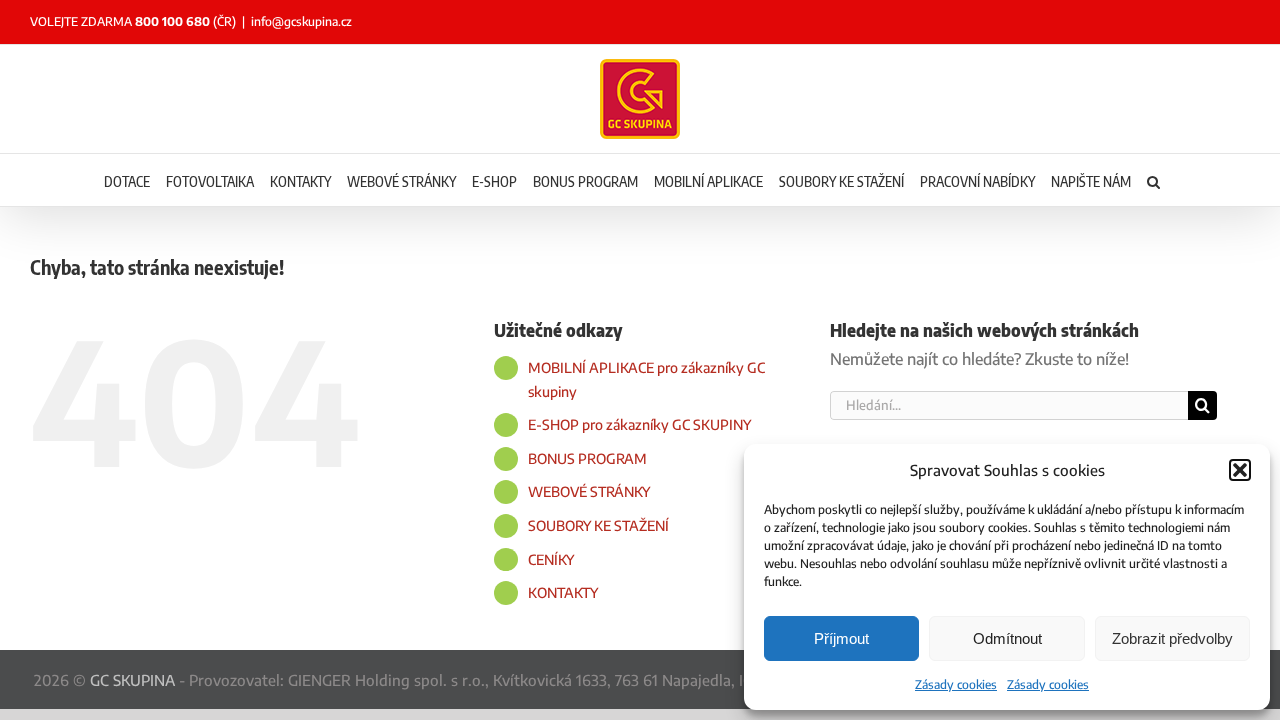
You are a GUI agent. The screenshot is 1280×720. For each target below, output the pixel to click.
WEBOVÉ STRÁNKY (589, 491)
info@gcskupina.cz (301, 21)
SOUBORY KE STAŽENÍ (598, 525)
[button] (1240, 470)
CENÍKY (551, 559)
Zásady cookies (956, 684)
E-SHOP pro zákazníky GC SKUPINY (639, 424)
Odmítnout (1007, 638)
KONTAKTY (563, 592)
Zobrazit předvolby (1172, 638)
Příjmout (841, 638)
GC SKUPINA (132, 680)
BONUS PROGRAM (587, 458)
